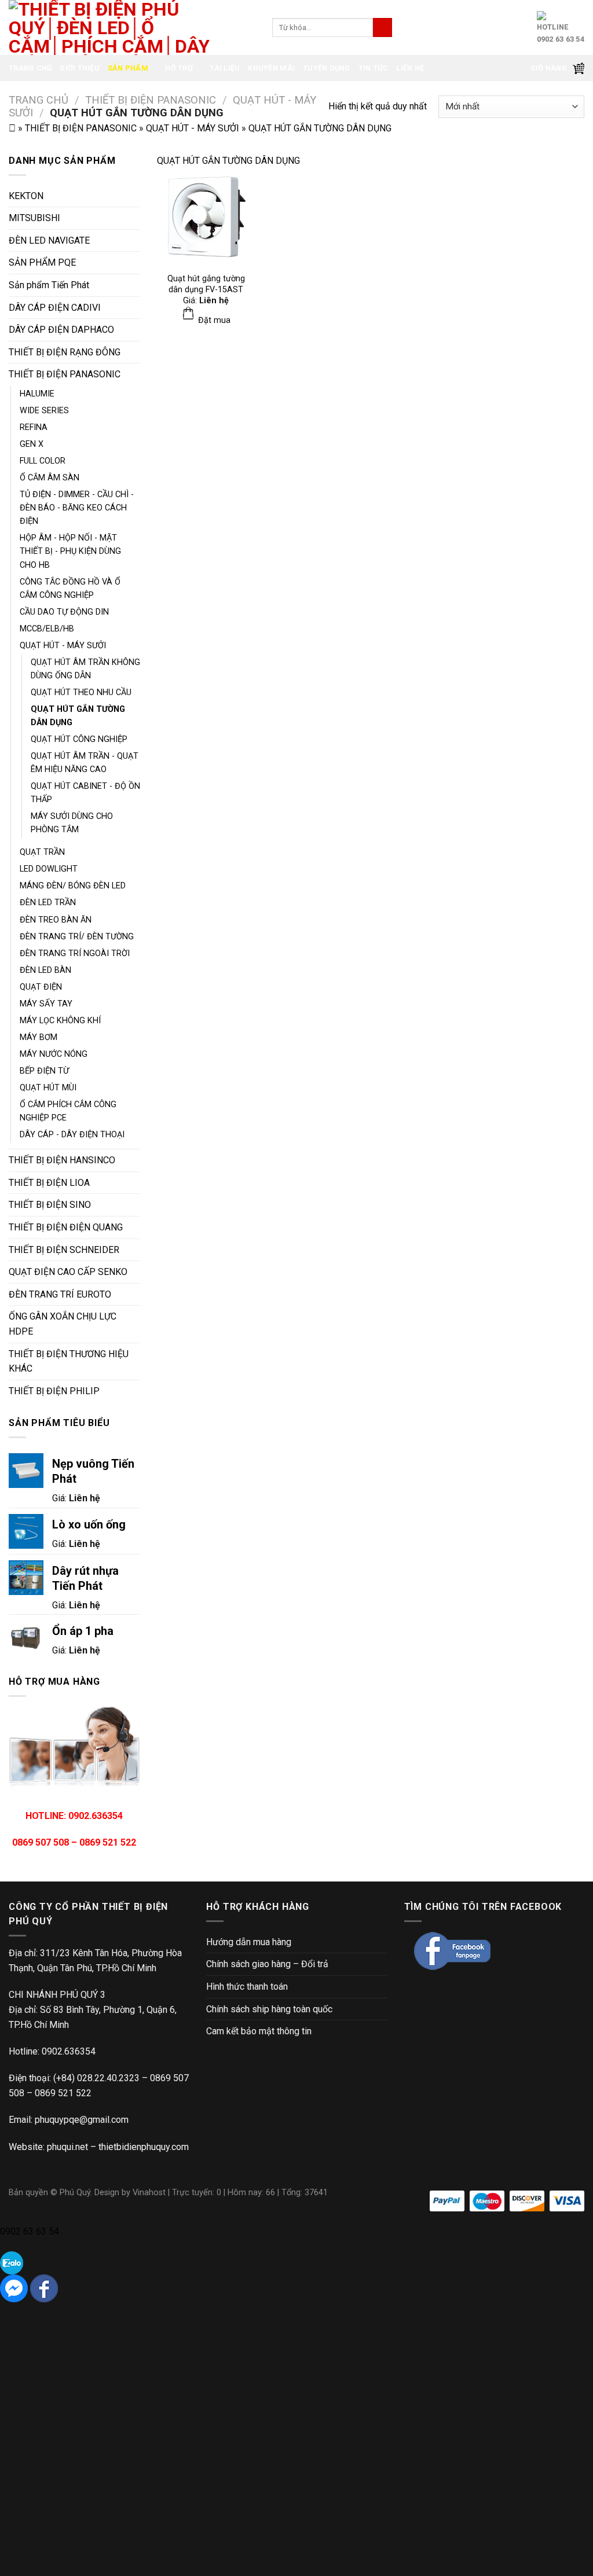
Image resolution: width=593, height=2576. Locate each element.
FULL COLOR (43, 461)
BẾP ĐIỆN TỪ (44, 1071)
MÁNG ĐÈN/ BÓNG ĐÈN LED (73, 886)
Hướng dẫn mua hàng (249, 1942)
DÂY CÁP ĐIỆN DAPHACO (61, 330)
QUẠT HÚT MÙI (48, 1088)
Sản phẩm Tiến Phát (49, 285)
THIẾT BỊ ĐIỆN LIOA (49, 1183)
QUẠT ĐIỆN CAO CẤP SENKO (68, 1272)
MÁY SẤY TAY (46, 1004)
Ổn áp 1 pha (83, 1631)
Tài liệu (225, 68)
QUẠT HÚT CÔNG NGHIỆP (79, 739)
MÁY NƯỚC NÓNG (54, 1054)
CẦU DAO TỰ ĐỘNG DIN (64, 612)
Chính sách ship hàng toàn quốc (269, 2009)
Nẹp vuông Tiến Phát (93, 1471)
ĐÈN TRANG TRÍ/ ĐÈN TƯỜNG (77, 937)
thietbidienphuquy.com (144, 2147)
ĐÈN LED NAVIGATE (49, 240)
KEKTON (26, 196)
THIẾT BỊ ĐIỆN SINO (50, 1205)
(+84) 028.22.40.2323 (96, 2078)
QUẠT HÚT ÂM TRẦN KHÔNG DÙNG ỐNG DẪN (85, 669)
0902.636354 (69, 2051)
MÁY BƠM (39, 1037)
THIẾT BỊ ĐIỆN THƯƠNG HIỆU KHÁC (69, 1362)
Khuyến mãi (271, 68)
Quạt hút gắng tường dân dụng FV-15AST (206, 284)
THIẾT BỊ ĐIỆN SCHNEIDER (64, 1250)
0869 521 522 (63, 2093)
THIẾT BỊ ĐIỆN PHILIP (54, 1391)
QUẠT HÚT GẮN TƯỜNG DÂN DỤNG (78, 716)
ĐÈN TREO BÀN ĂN (56, 920)
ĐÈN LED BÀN (45, 970)
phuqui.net (67, 2147)
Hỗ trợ (179, 68)
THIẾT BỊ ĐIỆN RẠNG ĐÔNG (65, 352)
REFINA (34, 427)
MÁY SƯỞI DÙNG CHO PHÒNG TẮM (72, 823)
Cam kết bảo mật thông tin (259, 2031)
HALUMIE (37, 394)
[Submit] (382, 28)
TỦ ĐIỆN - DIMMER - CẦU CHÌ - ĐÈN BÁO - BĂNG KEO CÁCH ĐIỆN (77, 508)
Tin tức (374, 68)
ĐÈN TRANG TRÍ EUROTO (60, 1294)
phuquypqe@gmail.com (82, 2120)
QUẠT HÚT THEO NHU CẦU (81, 692)
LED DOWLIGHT (49, 869)
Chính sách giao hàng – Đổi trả (267, 1964)
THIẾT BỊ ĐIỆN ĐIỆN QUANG (66, 1227)
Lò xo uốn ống (89, 1524)
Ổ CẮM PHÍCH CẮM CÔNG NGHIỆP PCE (68, 1111)
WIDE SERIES (44, 411)
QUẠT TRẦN (42, 852)
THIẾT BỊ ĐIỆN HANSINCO (62, 1160)
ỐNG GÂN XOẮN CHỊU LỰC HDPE (63, 1324)
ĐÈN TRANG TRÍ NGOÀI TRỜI (75, 953)
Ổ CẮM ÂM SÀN (50, 478)
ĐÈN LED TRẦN (48, 903)
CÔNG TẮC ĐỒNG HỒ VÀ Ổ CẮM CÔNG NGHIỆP (70, 589)
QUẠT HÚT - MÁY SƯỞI (193, 128)
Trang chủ (30, 68)
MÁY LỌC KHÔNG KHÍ (60, 1021)
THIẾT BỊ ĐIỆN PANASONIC (151, 100)
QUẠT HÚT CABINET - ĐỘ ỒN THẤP (85, 793)
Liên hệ (410, 68)
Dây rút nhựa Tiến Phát (85, 1578)
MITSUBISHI (34, 218)
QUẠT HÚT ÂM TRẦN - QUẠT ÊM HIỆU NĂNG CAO (85, 763)
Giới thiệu (80, 68)
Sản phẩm (128, 68)
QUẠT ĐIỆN (41, 987)
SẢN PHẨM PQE (42, 262)
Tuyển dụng (327, 68)
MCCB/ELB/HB (47, 629)
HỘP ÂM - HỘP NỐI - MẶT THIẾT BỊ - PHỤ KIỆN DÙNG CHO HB (70, 551)
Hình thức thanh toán (247, 1987)
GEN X (32, 444)
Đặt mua (213, 320)
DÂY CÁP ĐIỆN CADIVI (55, 308)
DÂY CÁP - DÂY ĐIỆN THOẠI (72, 1135)
